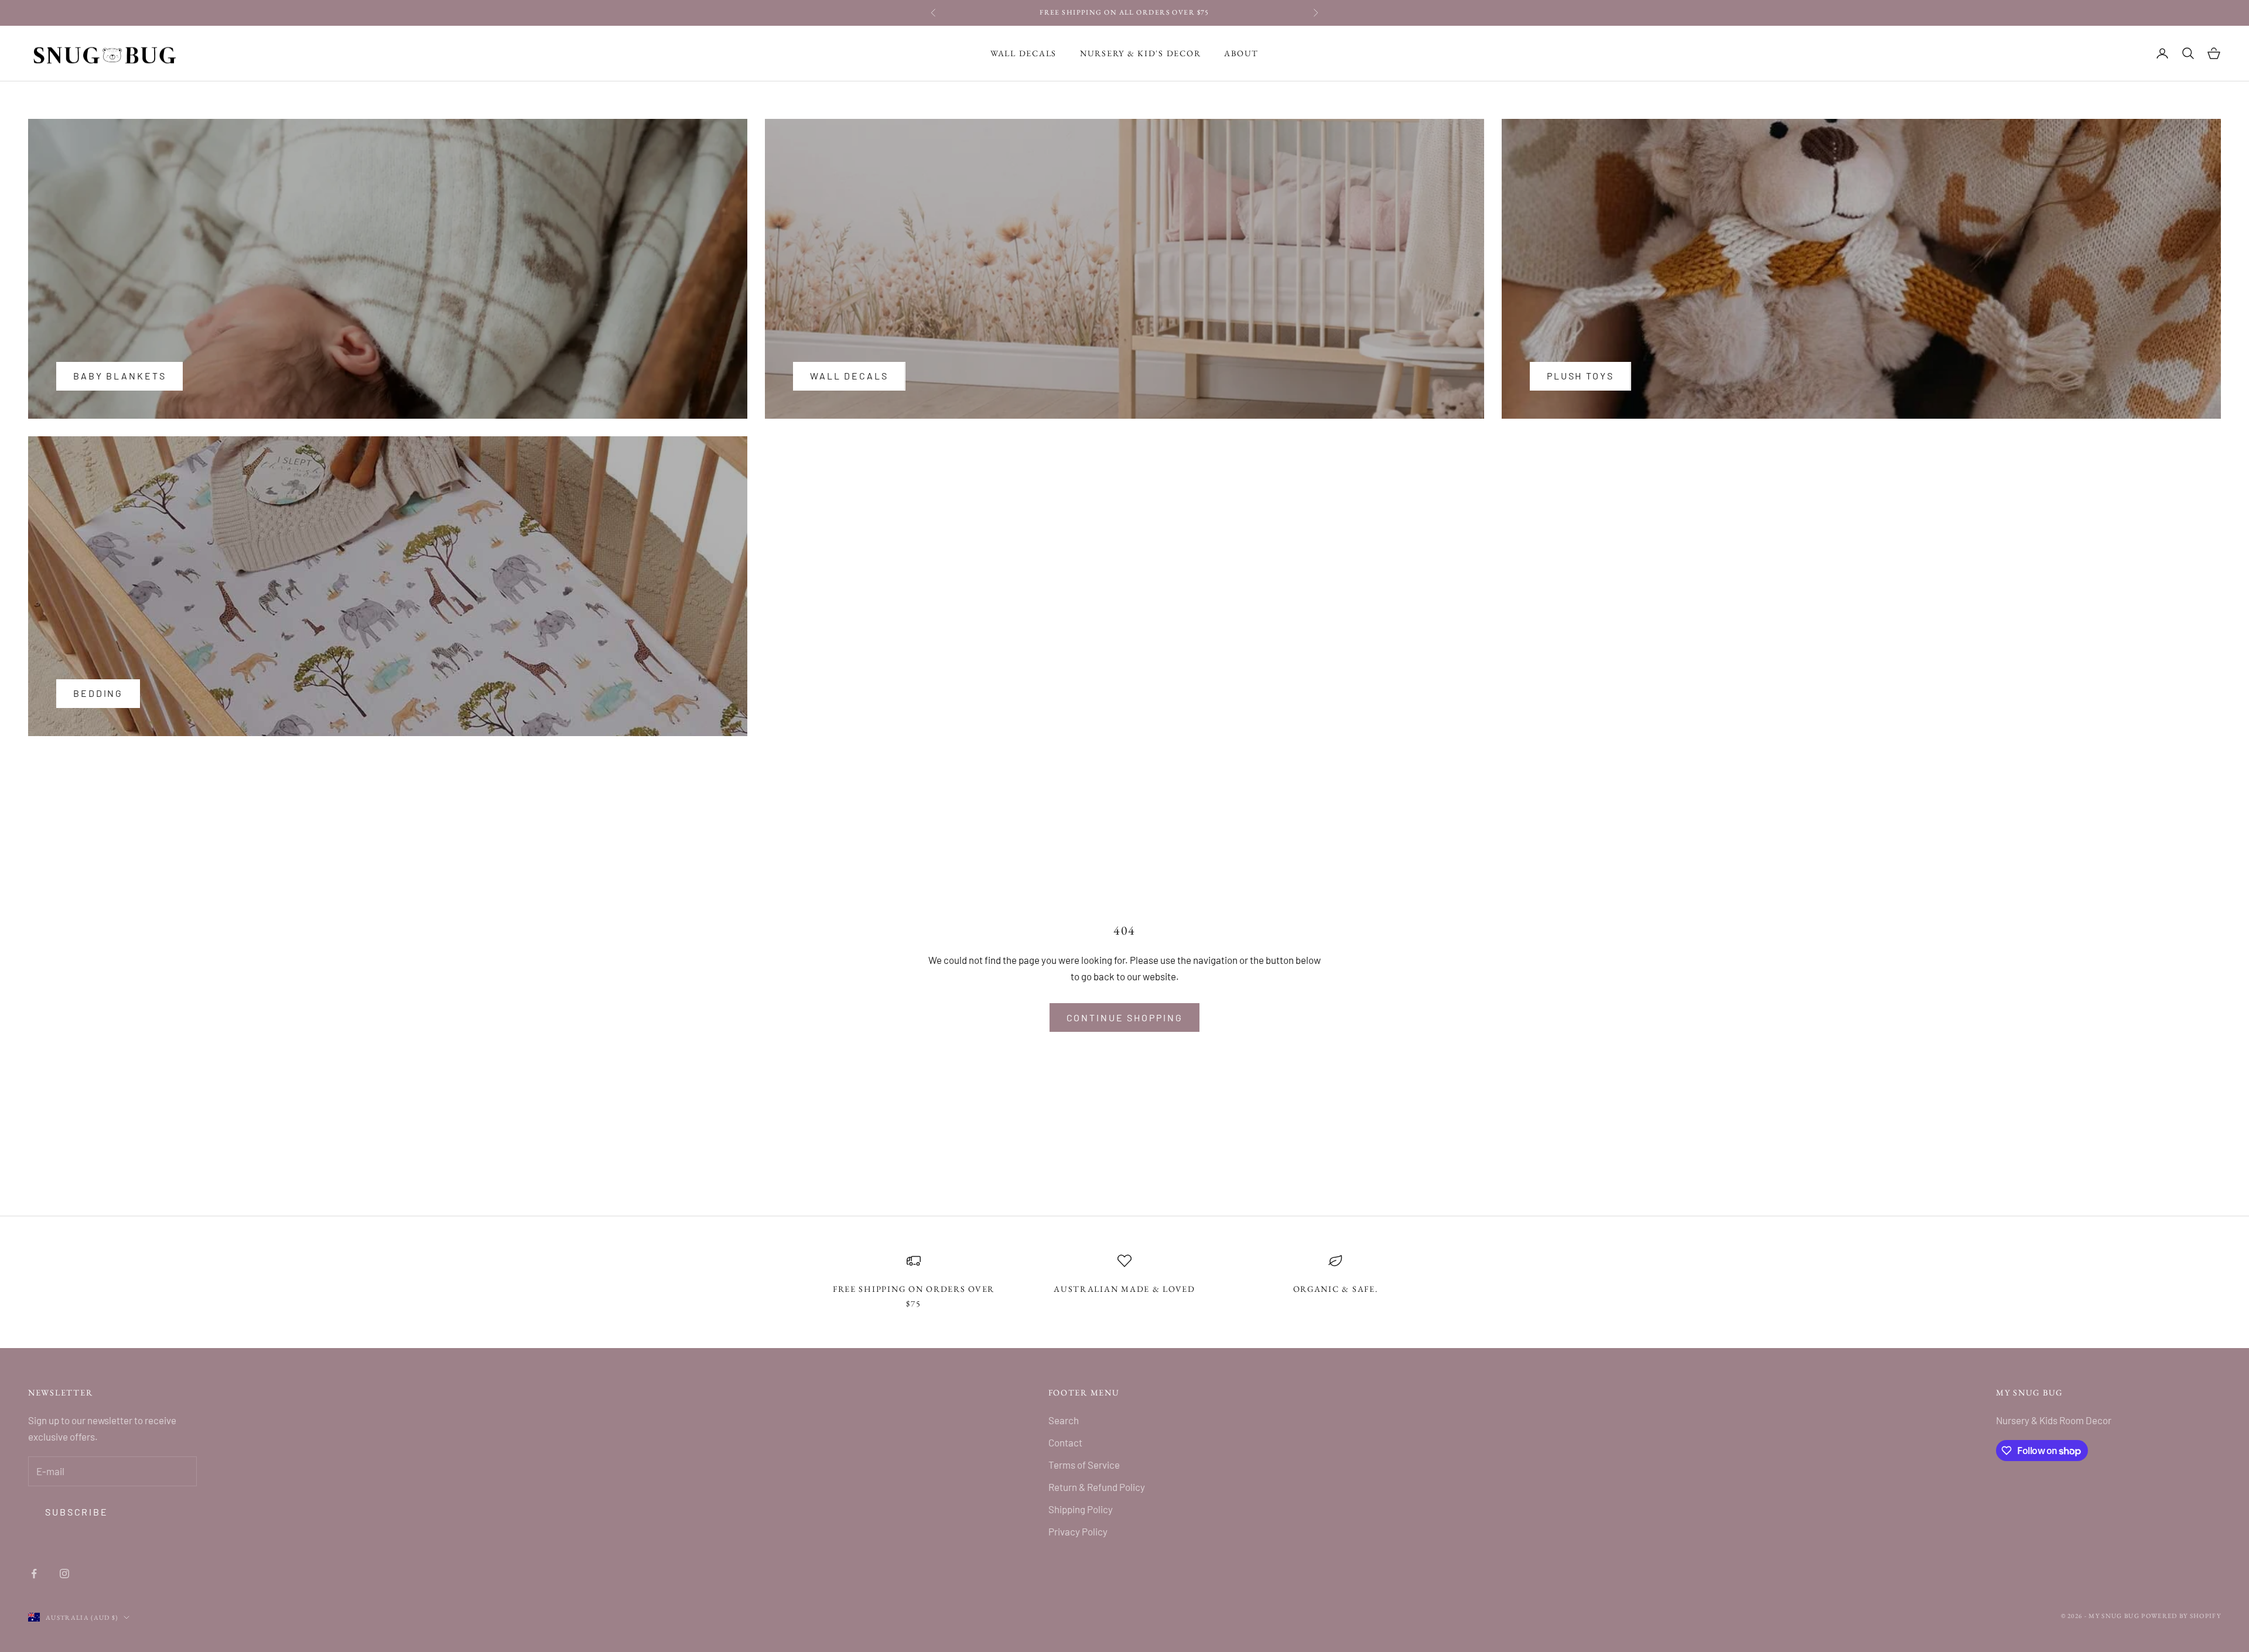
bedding (98, 693)
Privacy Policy (1078, 1531)
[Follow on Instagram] (64, 1574)
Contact (1065, 1442)
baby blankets (119, 376)
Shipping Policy (1081, 1509)
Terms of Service (1084, 1465)
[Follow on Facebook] (34, 1574)
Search (1064, 1420)
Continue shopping (1125, 1017)
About (1241, 53)
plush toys (1580, 376)
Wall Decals (1023, 53)
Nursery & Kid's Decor (1140, 53)
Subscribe (77, 1512)
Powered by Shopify (2181, 1616)
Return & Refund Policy (1097, 1487)
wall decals (849, 376)
